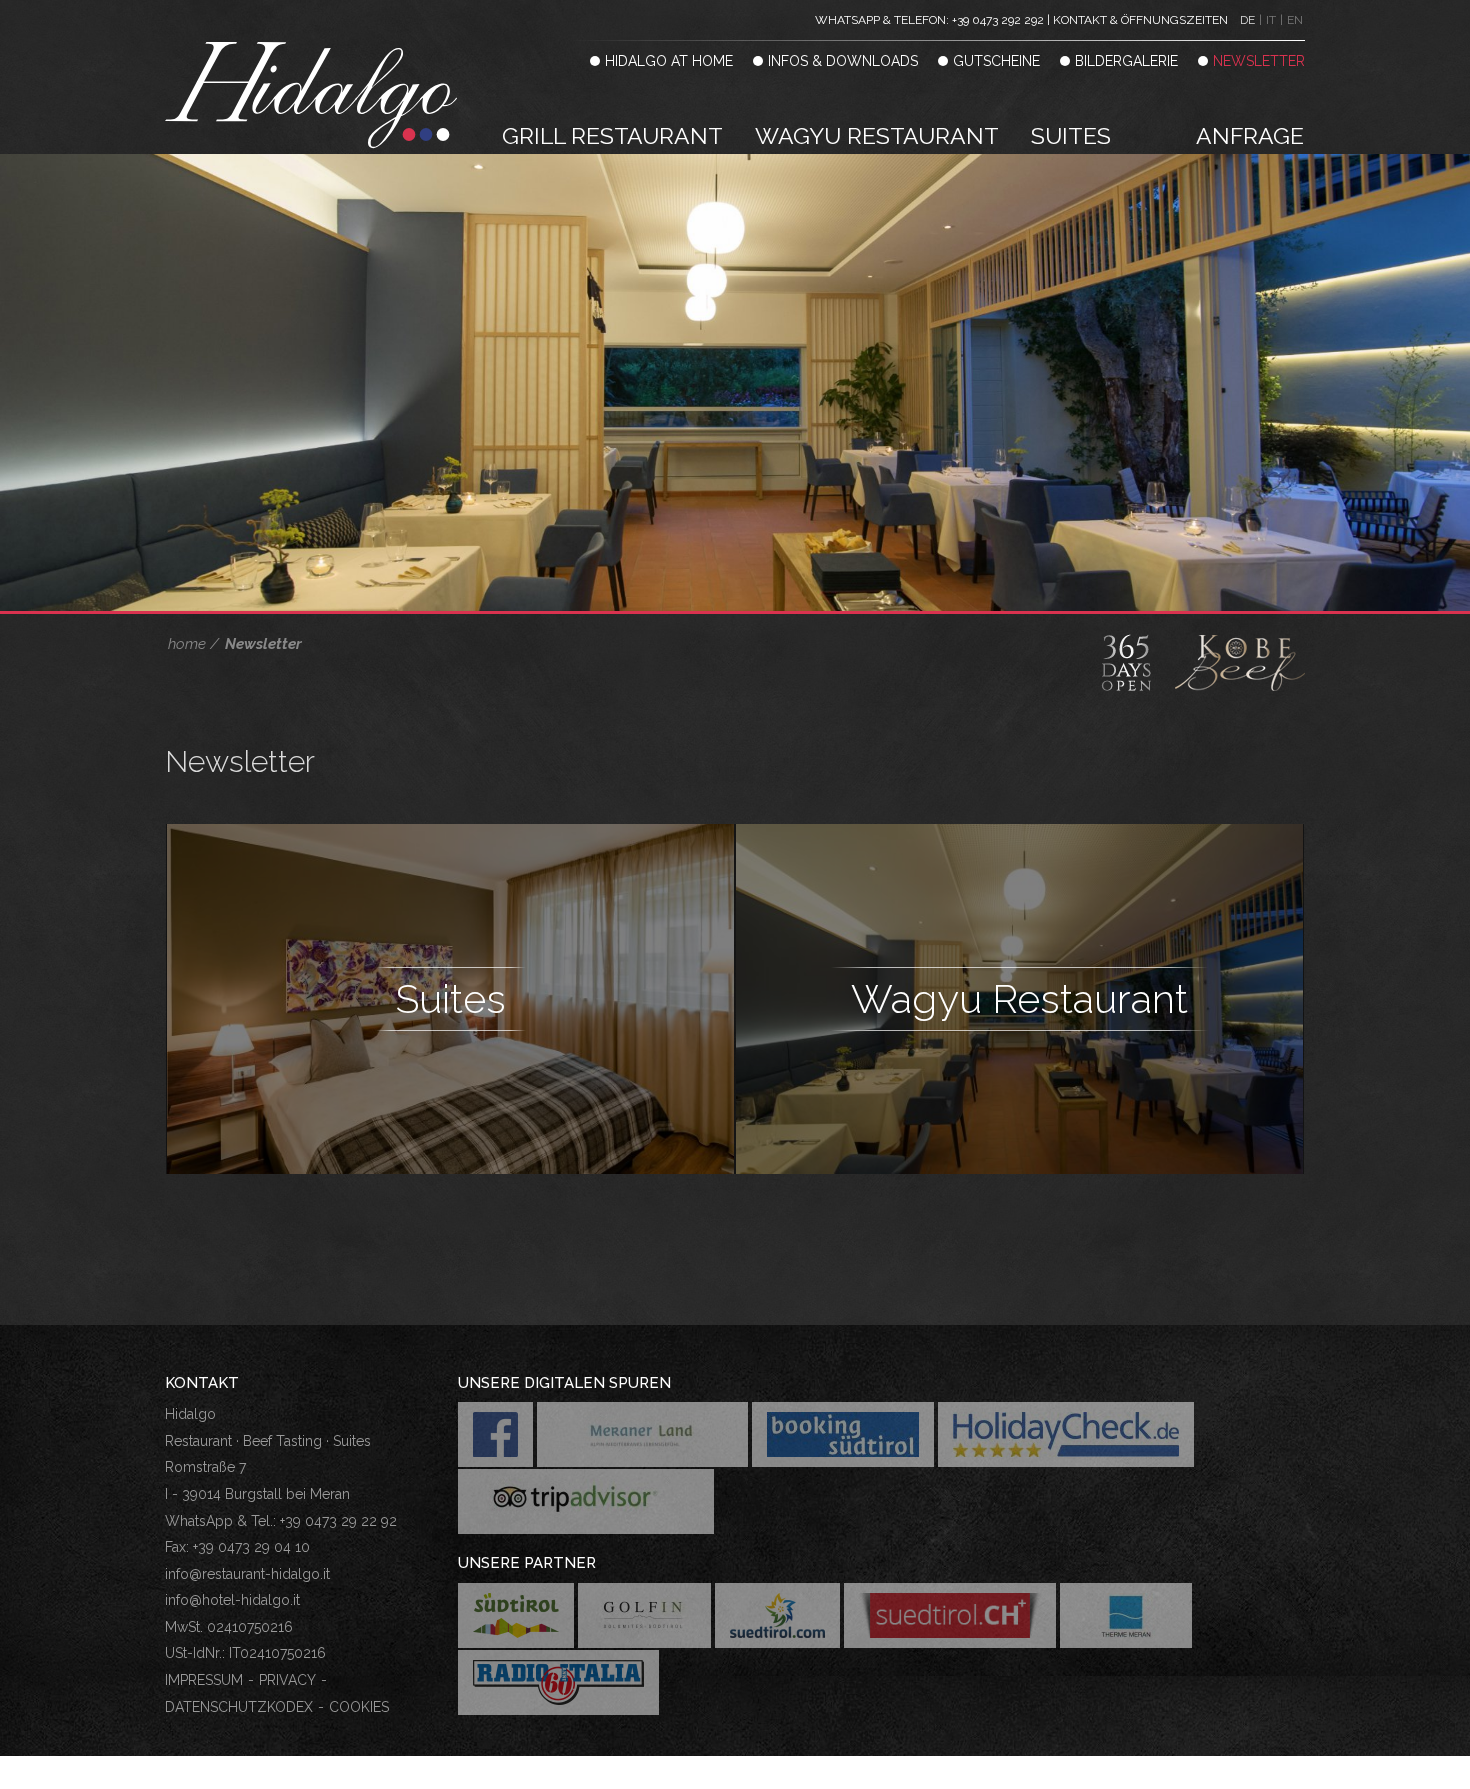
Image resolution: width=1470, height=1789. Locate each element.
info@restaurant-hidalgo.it (247, 1574)
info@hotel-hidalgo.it (232, 1600)
